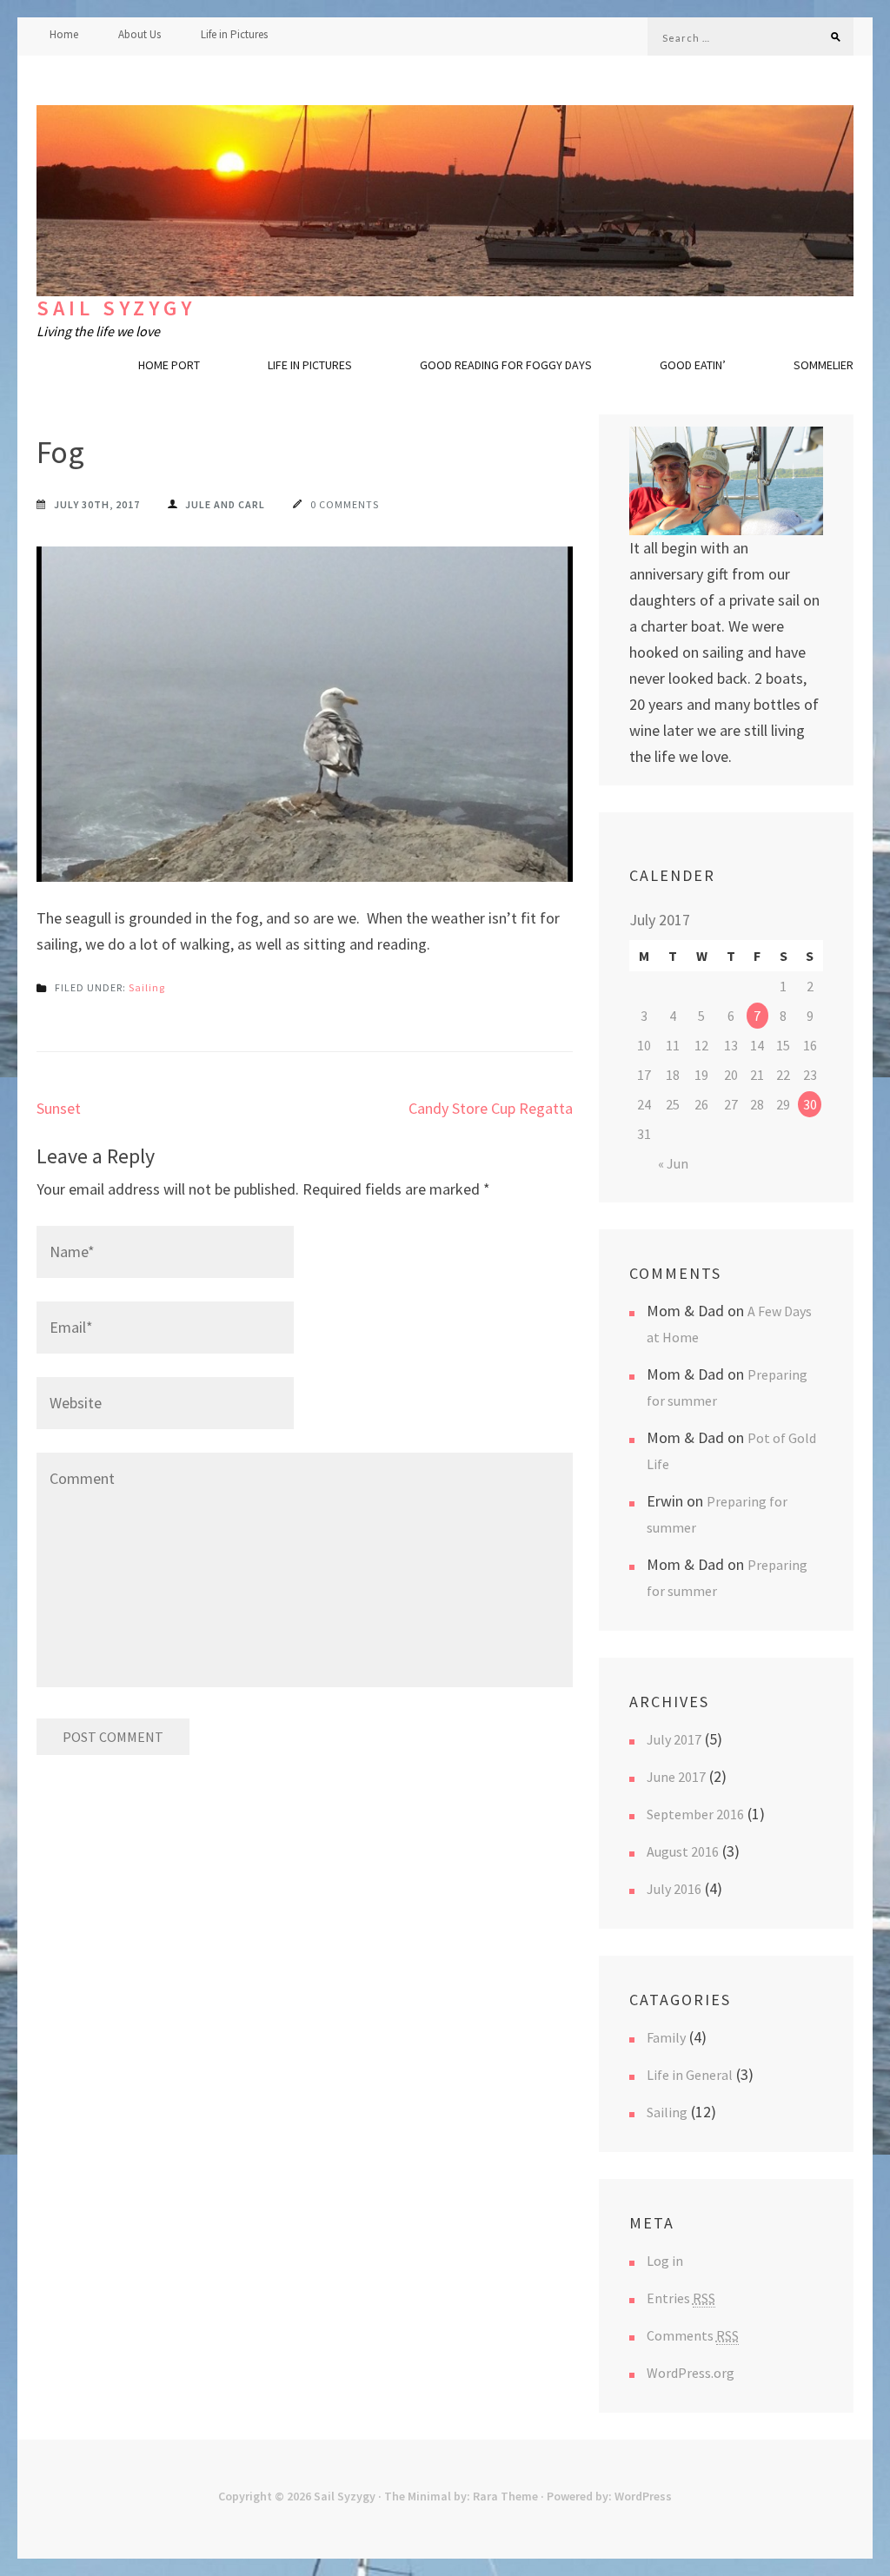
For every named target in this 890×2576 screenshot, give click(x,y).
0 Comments (345, 504)
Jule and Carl (225, 504)
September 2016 (695, 1814)
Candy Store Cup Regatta (491, 1108)
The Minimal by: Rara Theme (461, 2496)
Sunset (59, 1108)
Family (666, 2037)
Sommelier (824, 365)
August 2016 (683, 1851)
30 (810, 1104)
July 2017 (674, 1739)
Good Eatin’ (693, 365)
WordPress (643, 2496)
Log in (665, 2261)
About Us (139, 34)
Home (64, 34)
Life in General (690, 2075)
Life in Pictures (234, 34)
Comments (693, 2335)
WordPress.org (691, 2373)
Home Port (169, 365)
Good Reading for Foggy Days (506, 365)
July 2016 (674, 1889)
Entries (681, 2298)
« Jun (673, 1163)
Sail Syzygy (116, 308)
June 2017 (676, 1777)
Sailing (147, 987)
